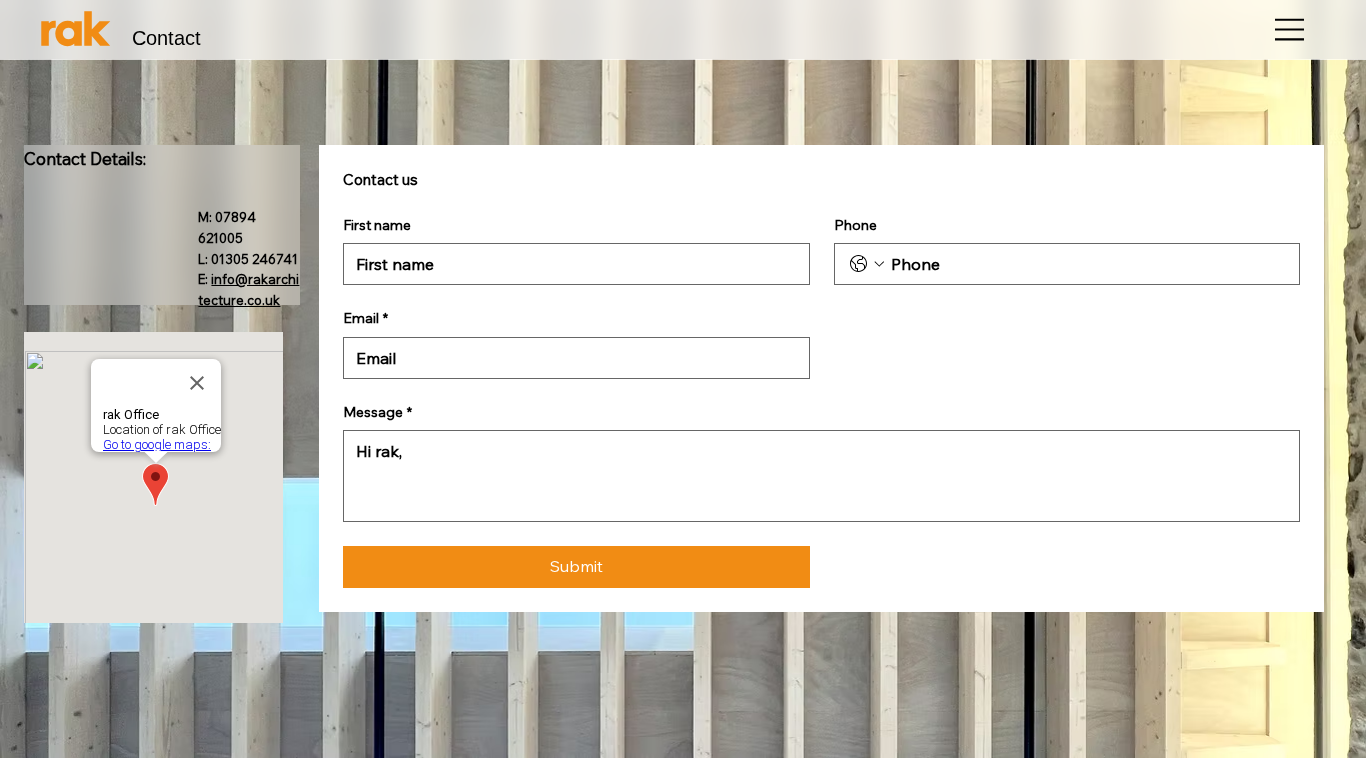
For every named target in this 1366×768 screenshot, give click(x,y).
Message (377, 412)
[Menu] (1290, 29)
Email (365, 318)
